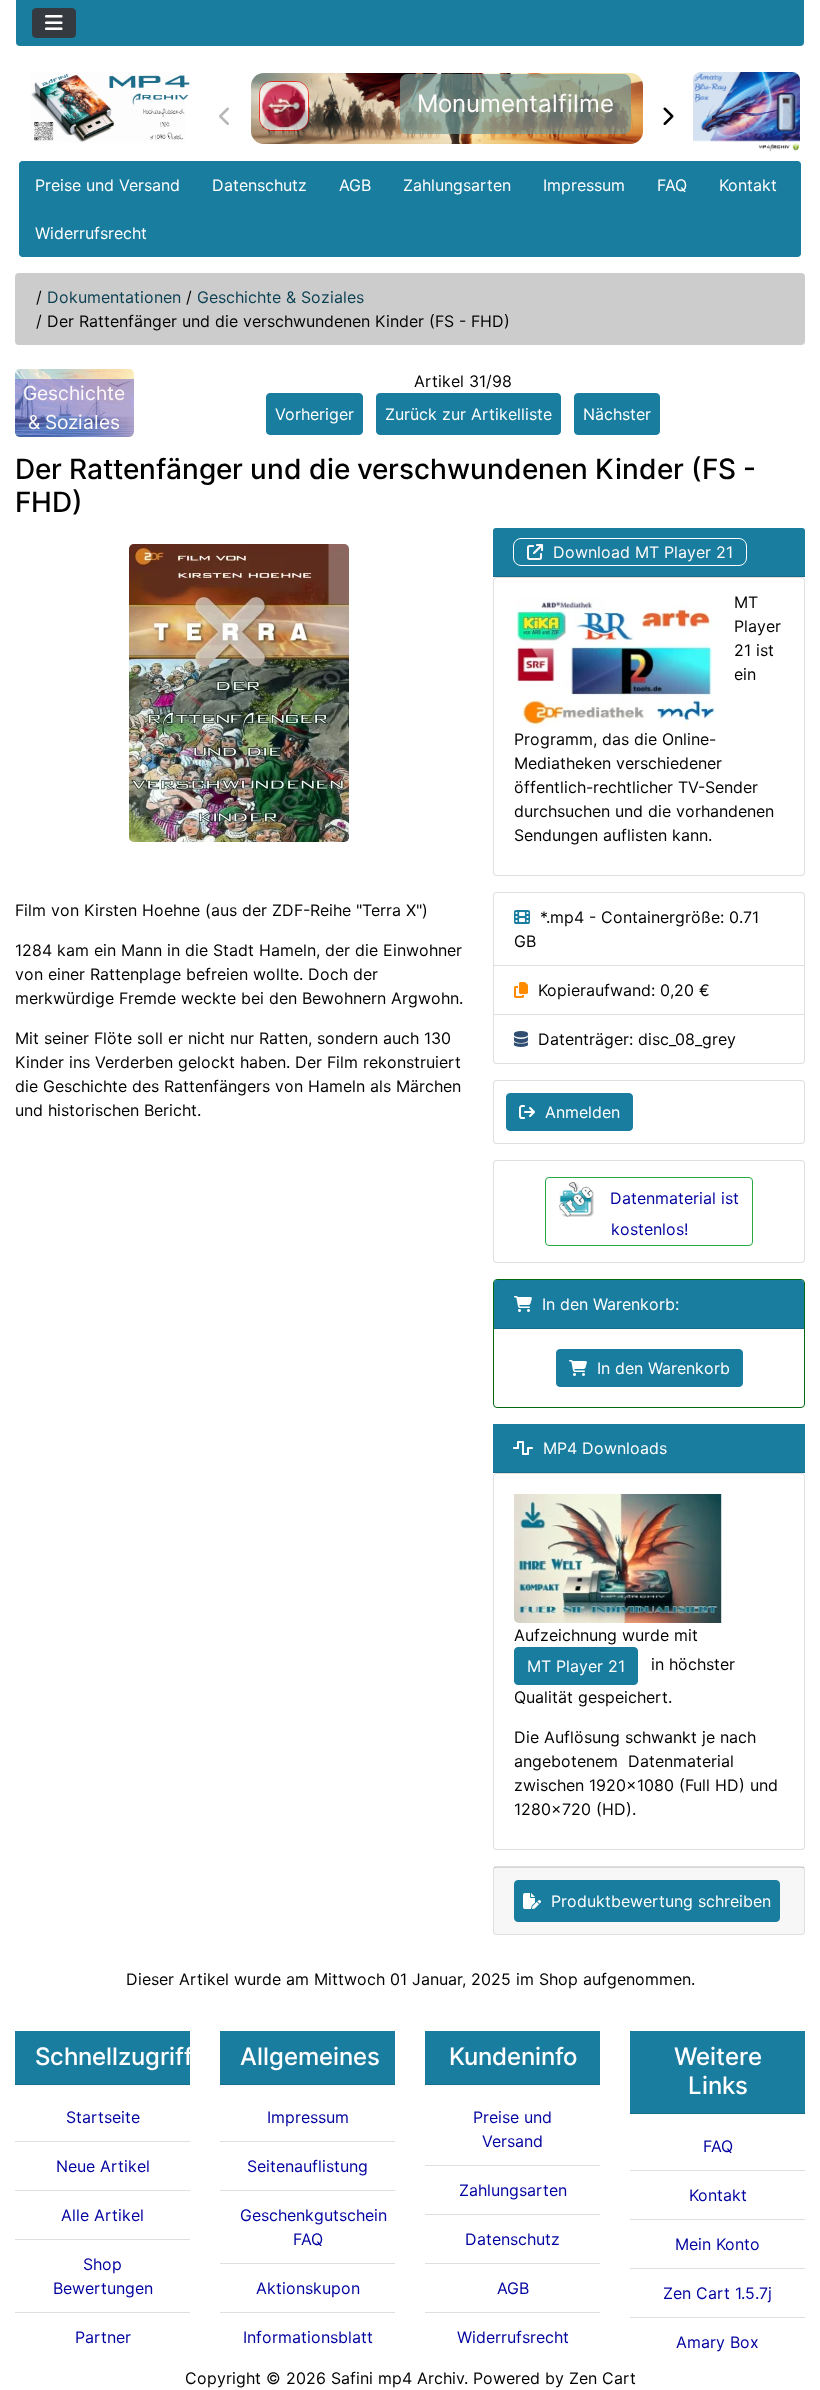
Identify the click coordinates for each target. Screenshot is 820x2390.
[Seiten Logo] (110, 107)
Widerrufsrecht (91, 233)
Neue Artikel (103, 2166)
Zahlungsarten (457, 185)
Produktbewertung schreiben (656, 1901)
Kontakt (748, 185)
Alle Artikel (102, 2215)
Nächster (617, 414)
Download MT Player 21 (638, 552)
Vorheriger (314, 414)
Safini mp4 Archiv (397, 2378)
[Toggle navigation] (54, 23)
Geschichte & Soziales (280, 297)
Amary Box (717, 2342)
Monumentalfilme (515, 103)
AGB (355, 185)
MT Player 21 (576, 1666)
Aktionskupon (308, 2288)
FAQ (672, 185)
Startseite (103, 2117)
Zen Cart (602, 2378)
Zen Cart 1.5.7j (717, 2293)
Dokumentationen (114, 297)
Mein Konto (717, 2244)
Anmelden (577, 1112)
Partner (103, 2337)
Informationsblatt (308, 2337)
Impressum (584, 185)
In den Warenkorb (658, 1368)
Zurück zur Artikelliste (468, 414)
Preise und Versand (107, 185)
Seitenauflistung (307, 2166)
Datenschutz (259, 185)
